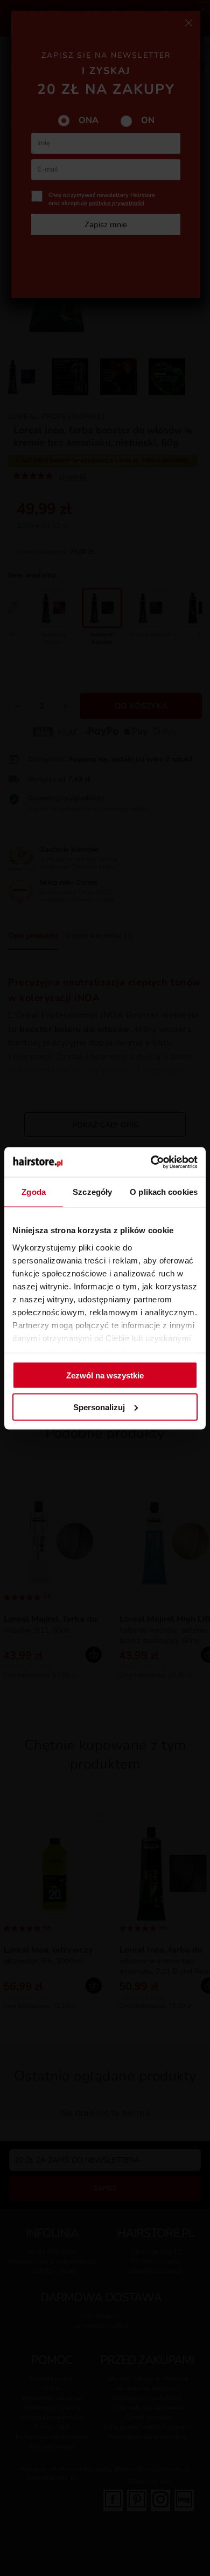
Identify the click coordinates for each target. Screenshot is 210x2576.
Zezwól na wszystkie (105, 1375)
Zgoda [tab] (34, 1192)
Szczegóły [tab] (92, 1192)
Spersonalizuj (99, 1407)
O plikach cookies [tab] (164, 1192)
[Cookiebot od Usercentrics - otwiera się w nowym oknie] (151, 1162)
